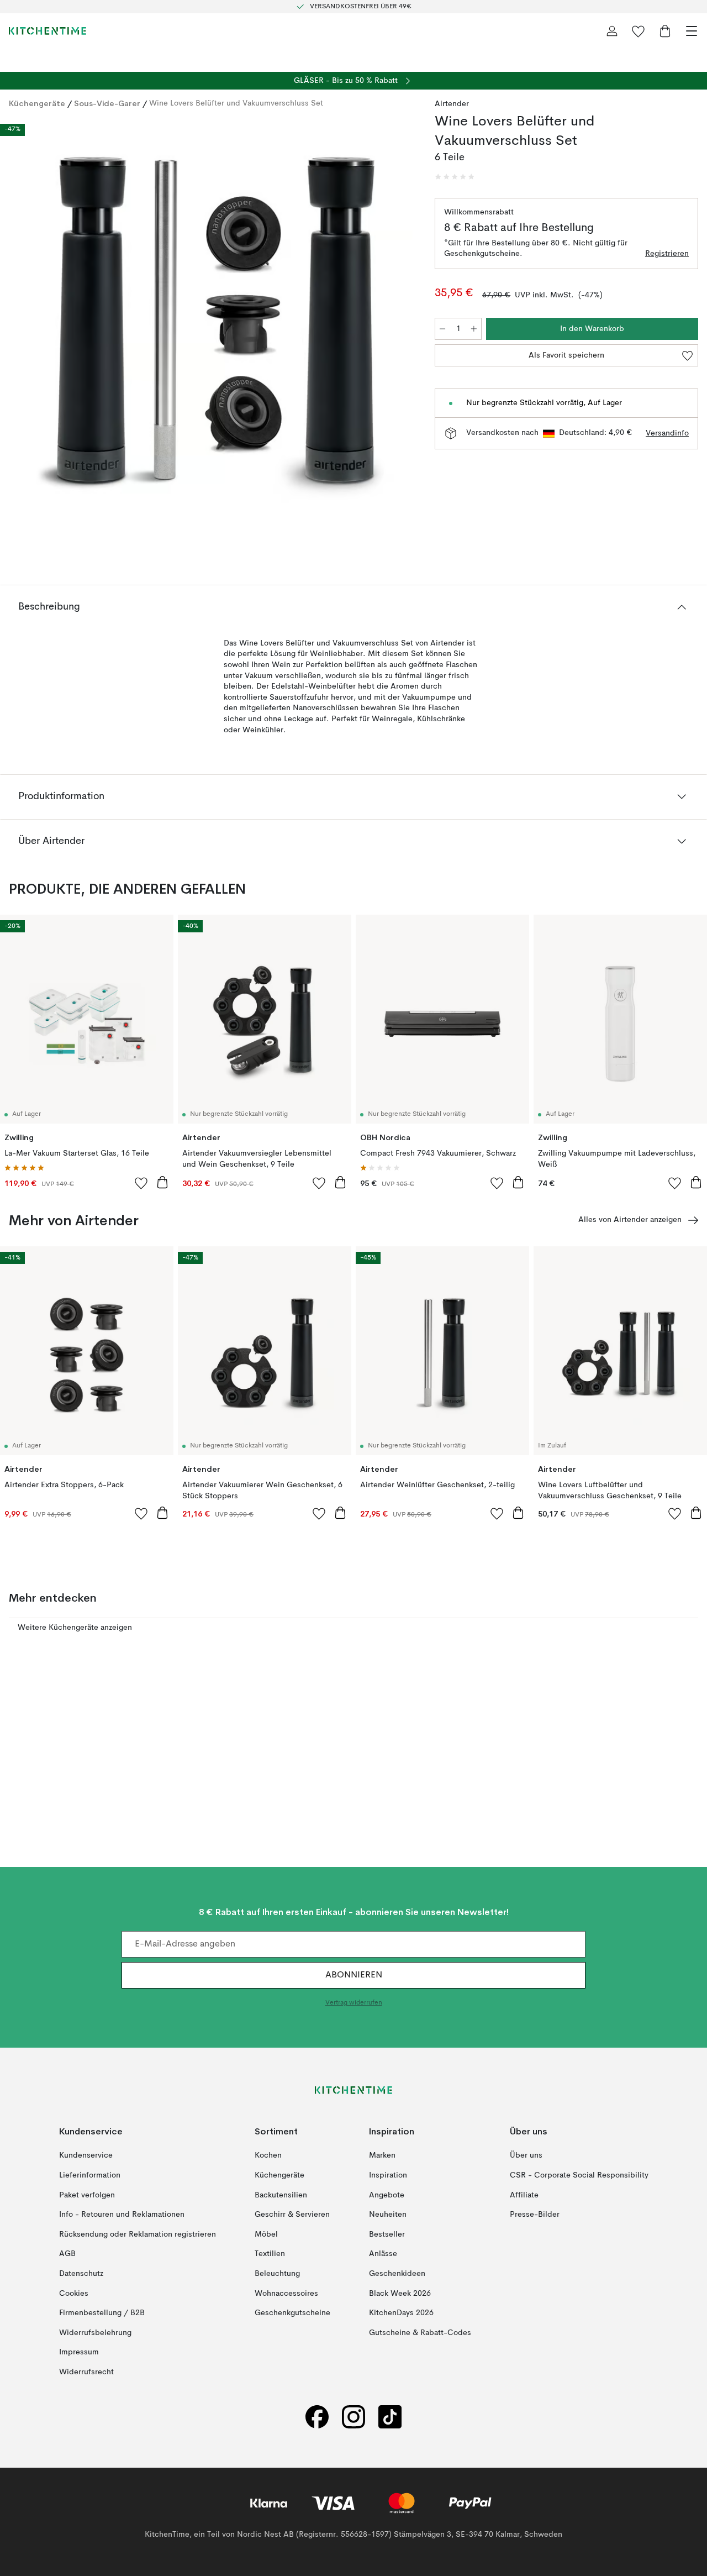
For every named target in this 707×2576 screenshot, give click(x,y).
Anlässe (383, 2254)
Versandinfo (667, 433)
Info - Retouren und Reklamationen (122, 2215)
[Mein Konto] (612, 31)
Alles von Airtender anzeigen (630, 1220)
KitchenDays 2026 (401, 2313)
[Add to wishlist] (141, 1183)
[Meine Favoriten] (639, 31)
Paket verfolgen (87, 2195)
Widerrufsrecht (86, 2372)
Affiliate (524, 2195)
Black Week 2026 (400, 2293)
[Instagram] (353, 2417)
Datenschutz (81, 2274)
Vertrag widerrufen (354, 2003)
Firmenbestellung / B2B (102, 2313)
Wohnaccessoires (286, 2293)
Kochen (268, 2155)
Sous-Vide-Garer (107, 103)
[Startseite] (48, 31)
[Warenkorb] (665, 31)
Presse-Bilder (535, 2215)
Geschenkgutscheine (292, 2313)
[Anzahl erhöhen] (474, 329)
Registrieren (667, 254)
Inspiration (388, 2175)
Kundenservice (86, 2155)
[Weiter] (402, 330)
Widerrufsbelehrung (95, 2333)
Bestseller (387, 2234)
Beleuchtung (277, 2274)
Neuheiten (388, 2215)
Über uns (526, 2155)
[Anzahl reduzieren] (442, 329)
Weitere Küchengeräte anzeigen (75, 1628)
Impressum (79, 2352)
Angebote (387, 2195)
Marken (382, 2155)
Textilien (270, 2254)
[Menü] (692, 31)
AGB (67, 2254)
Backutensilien (281, 2195)
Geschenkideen (397, 2274)
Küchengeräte (37, 103)
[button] (455, 177)
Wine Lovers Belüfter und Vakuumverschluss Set (236, 103)
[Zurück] (20, 330)
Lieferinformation (90, 2175)
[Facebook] (317, 2417)
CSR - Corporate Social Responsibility (579, 2175)
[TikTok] (390, 2417)
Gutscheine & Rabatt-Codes (420, 2333)
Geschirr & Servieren (292, 2215)
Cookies (74, 2293)
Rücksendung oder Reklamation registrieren (138, 2234)
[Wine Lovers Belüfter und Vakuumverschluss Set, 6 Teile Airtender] (211, 329)
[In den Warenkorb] (162, 1182)
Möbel (266, 2234)
